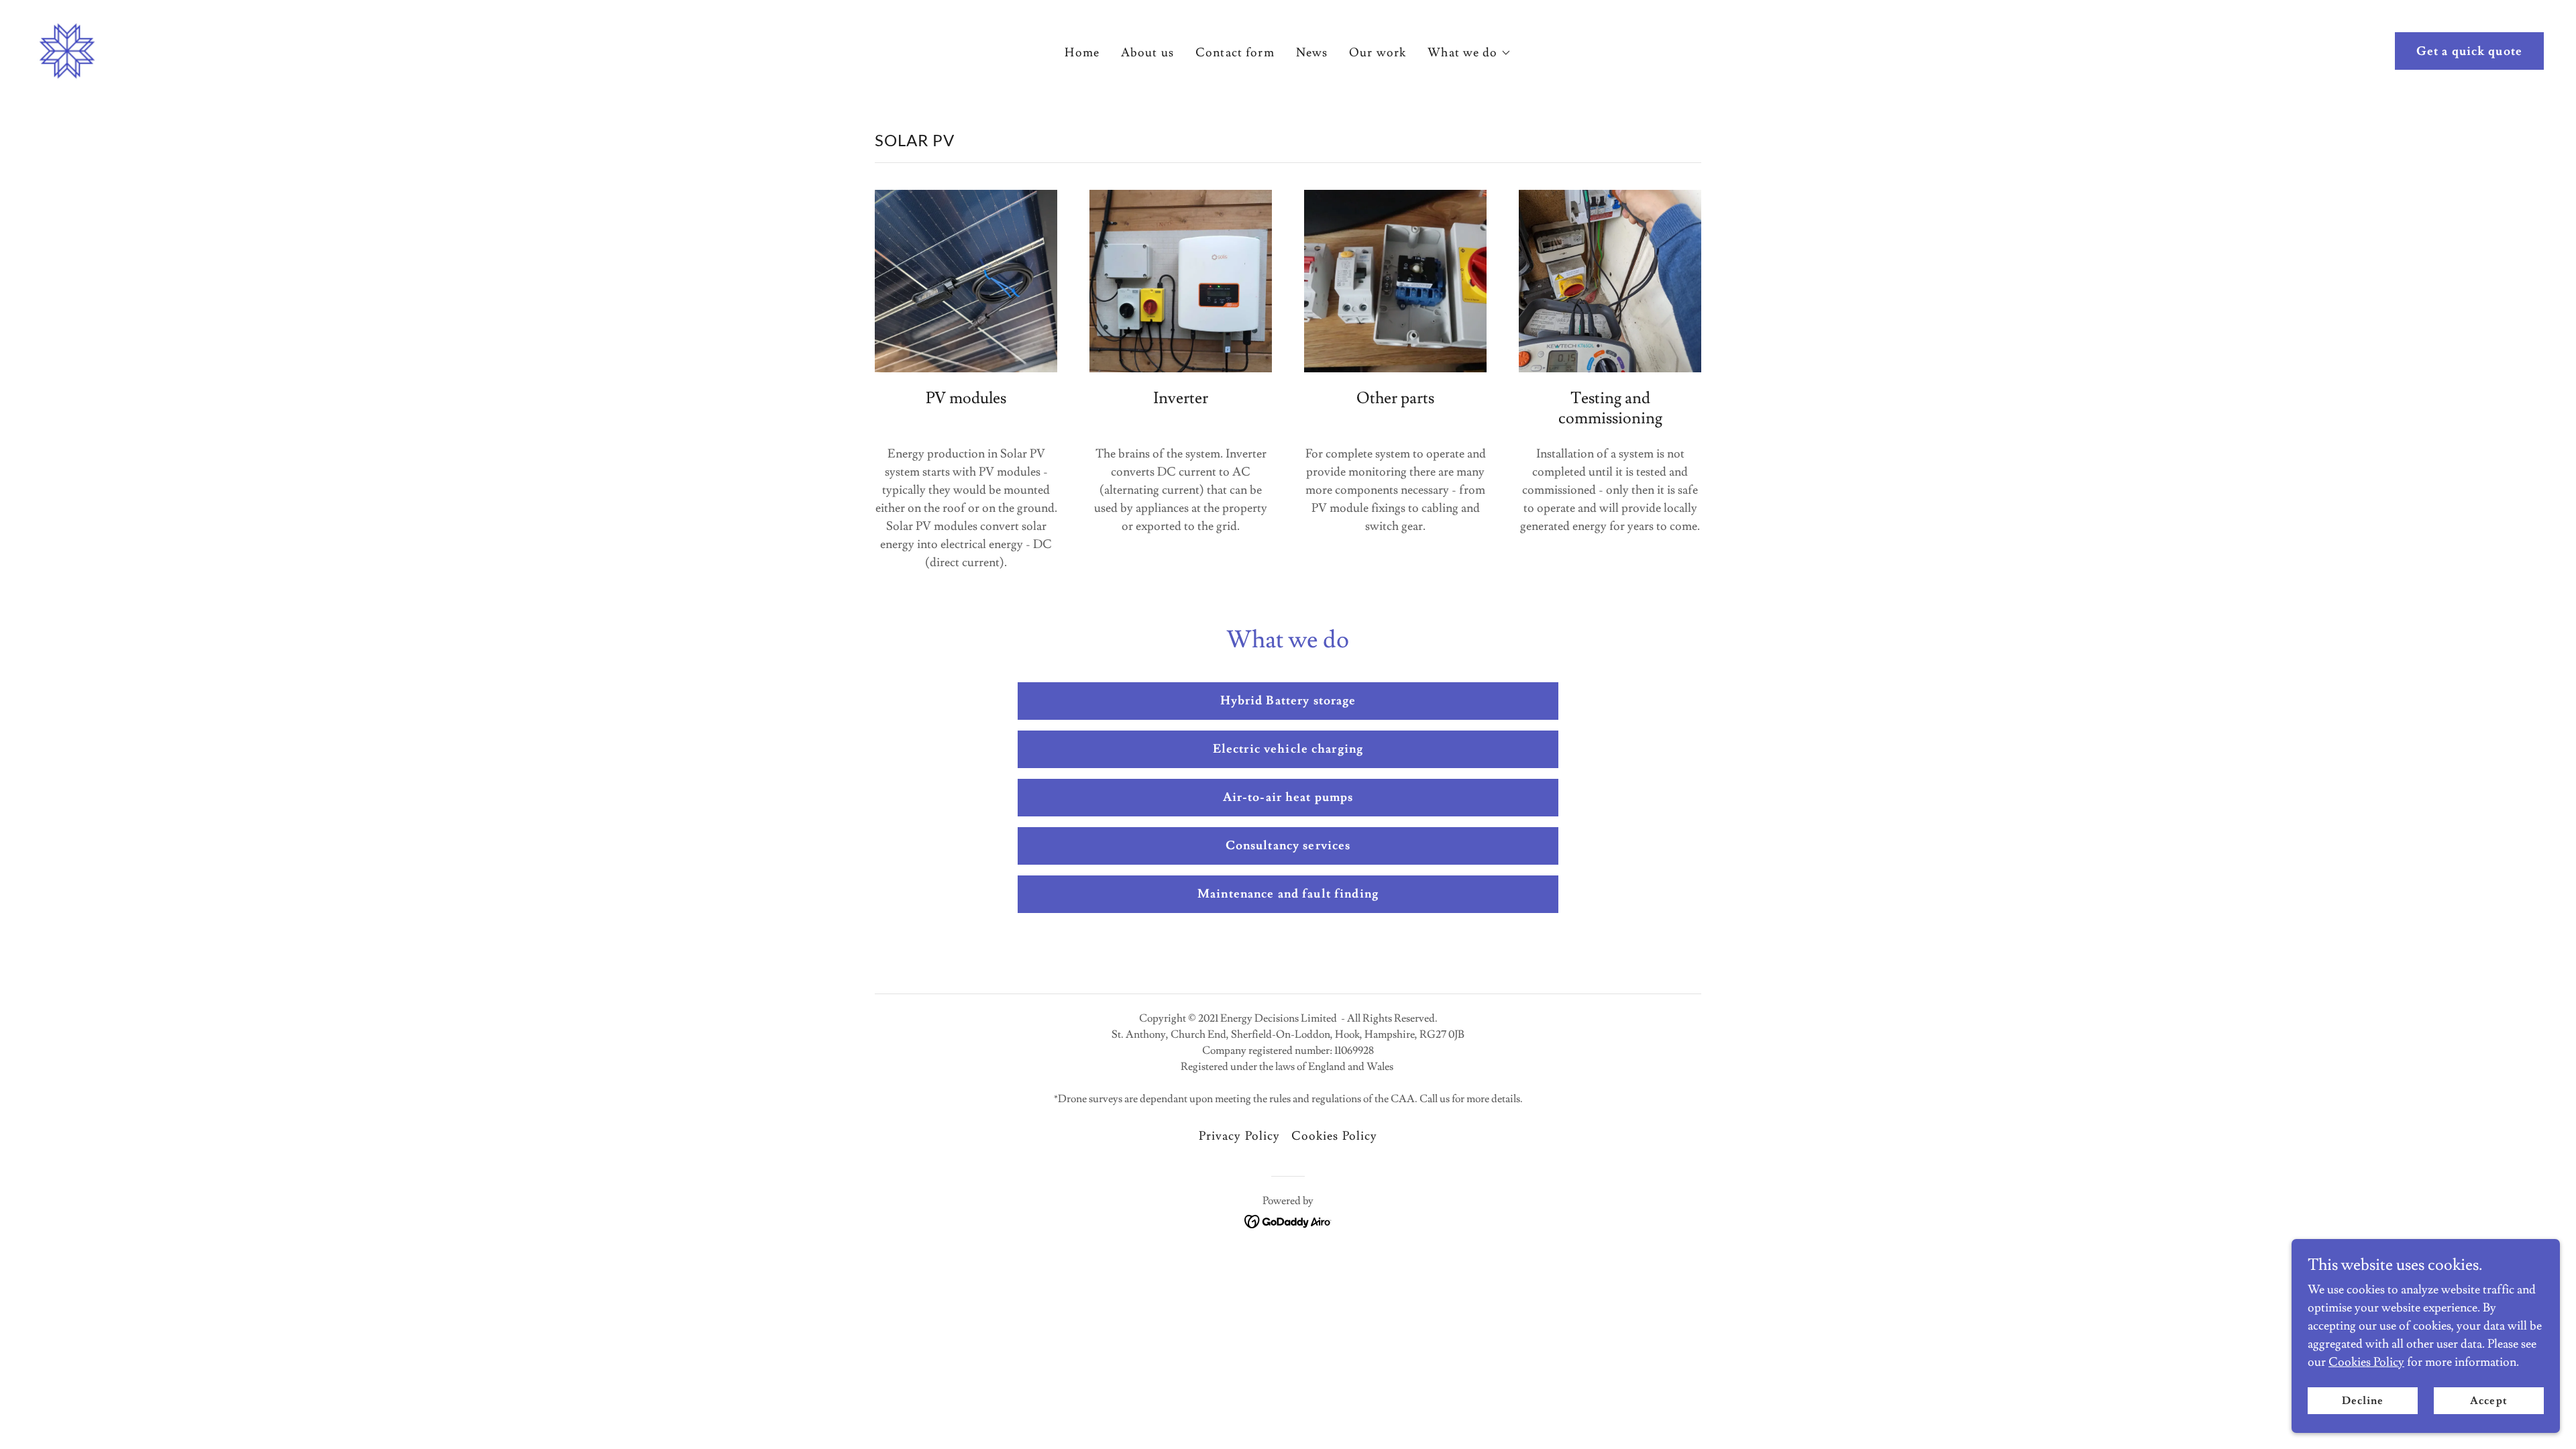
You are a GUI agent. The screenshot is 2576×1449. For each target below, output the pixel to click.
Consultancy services (1288, 846)
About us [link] (1147, 53)
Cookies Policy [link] (1335, 1136)
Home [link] (1082, 53)
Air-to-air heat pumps (1288, 797)
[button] (1469, 53)
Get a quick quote (2469, 51)
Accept (2488, 1401)
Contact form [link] (1235, 53)
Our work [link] (1378, 53)
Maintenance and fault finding (1288, 894)
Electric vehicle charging (1288, 749)
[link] (67, 48)
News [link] (1312, 53)
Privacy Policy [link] (1240, 1136)
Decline (2363, 1401)
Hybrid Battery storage (1288, 701)
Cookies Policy (2366, 1362)
